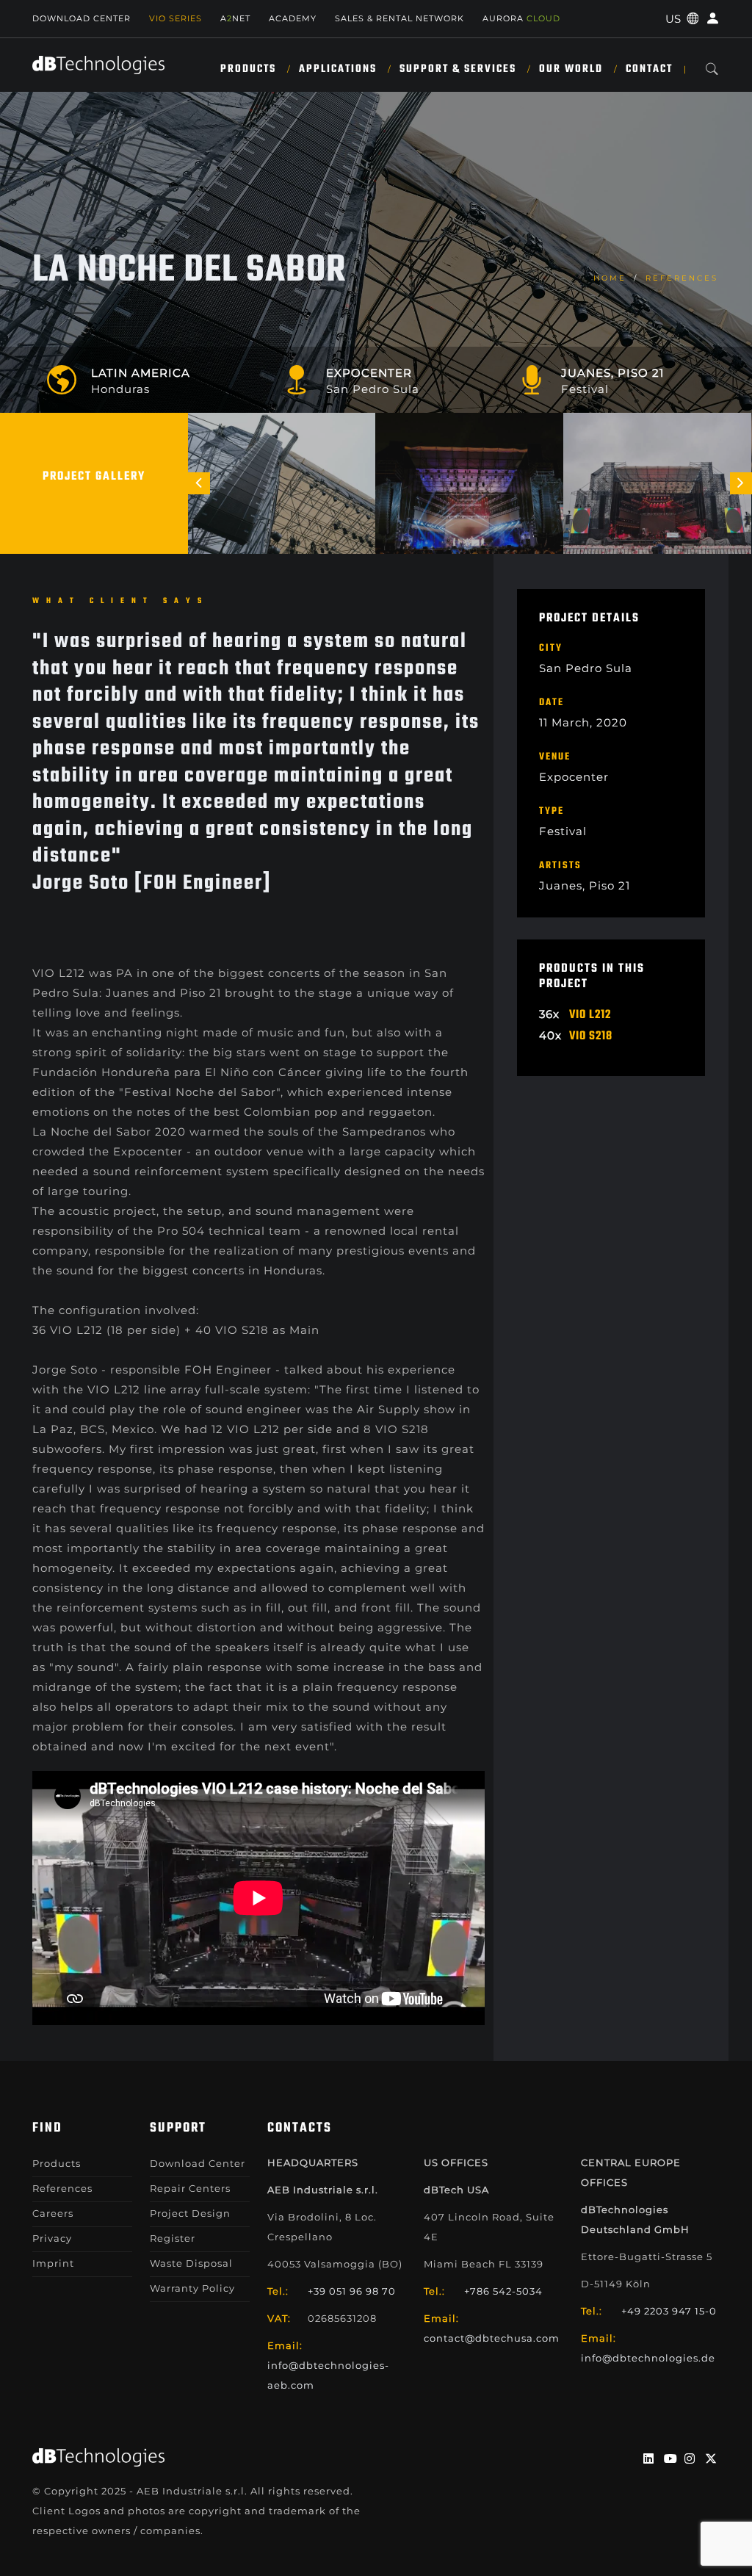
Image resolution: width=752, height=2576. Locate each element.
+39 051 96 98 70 (352, 2291)
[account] (711, 19)
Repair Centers (190, 2188)
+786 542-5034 (503, 2291)
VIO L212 (590, 1015)
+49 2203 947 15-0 (669, 2311)
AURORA (521, 18)
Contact (649, 69)
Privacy (52, 2238)
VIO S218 (591, 1036)
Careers (53, 2213)
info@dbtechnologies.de (648, 2358)
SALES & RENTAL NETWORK (399, 18)
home (610, 278)
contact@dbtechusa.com (492, 2338)
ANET (235, 18)
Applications (338, 69)
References (682, 278)
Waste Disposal (191, 2263)
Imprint (53, 2263)
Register (173, 2238)
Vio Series (176, 18)
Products (248, 69)
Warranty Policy (192, 2288)
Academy (293, 18)
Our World (571, 69)
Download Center (82, 18)
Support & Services (458, 69)
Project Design (190, 2213)
